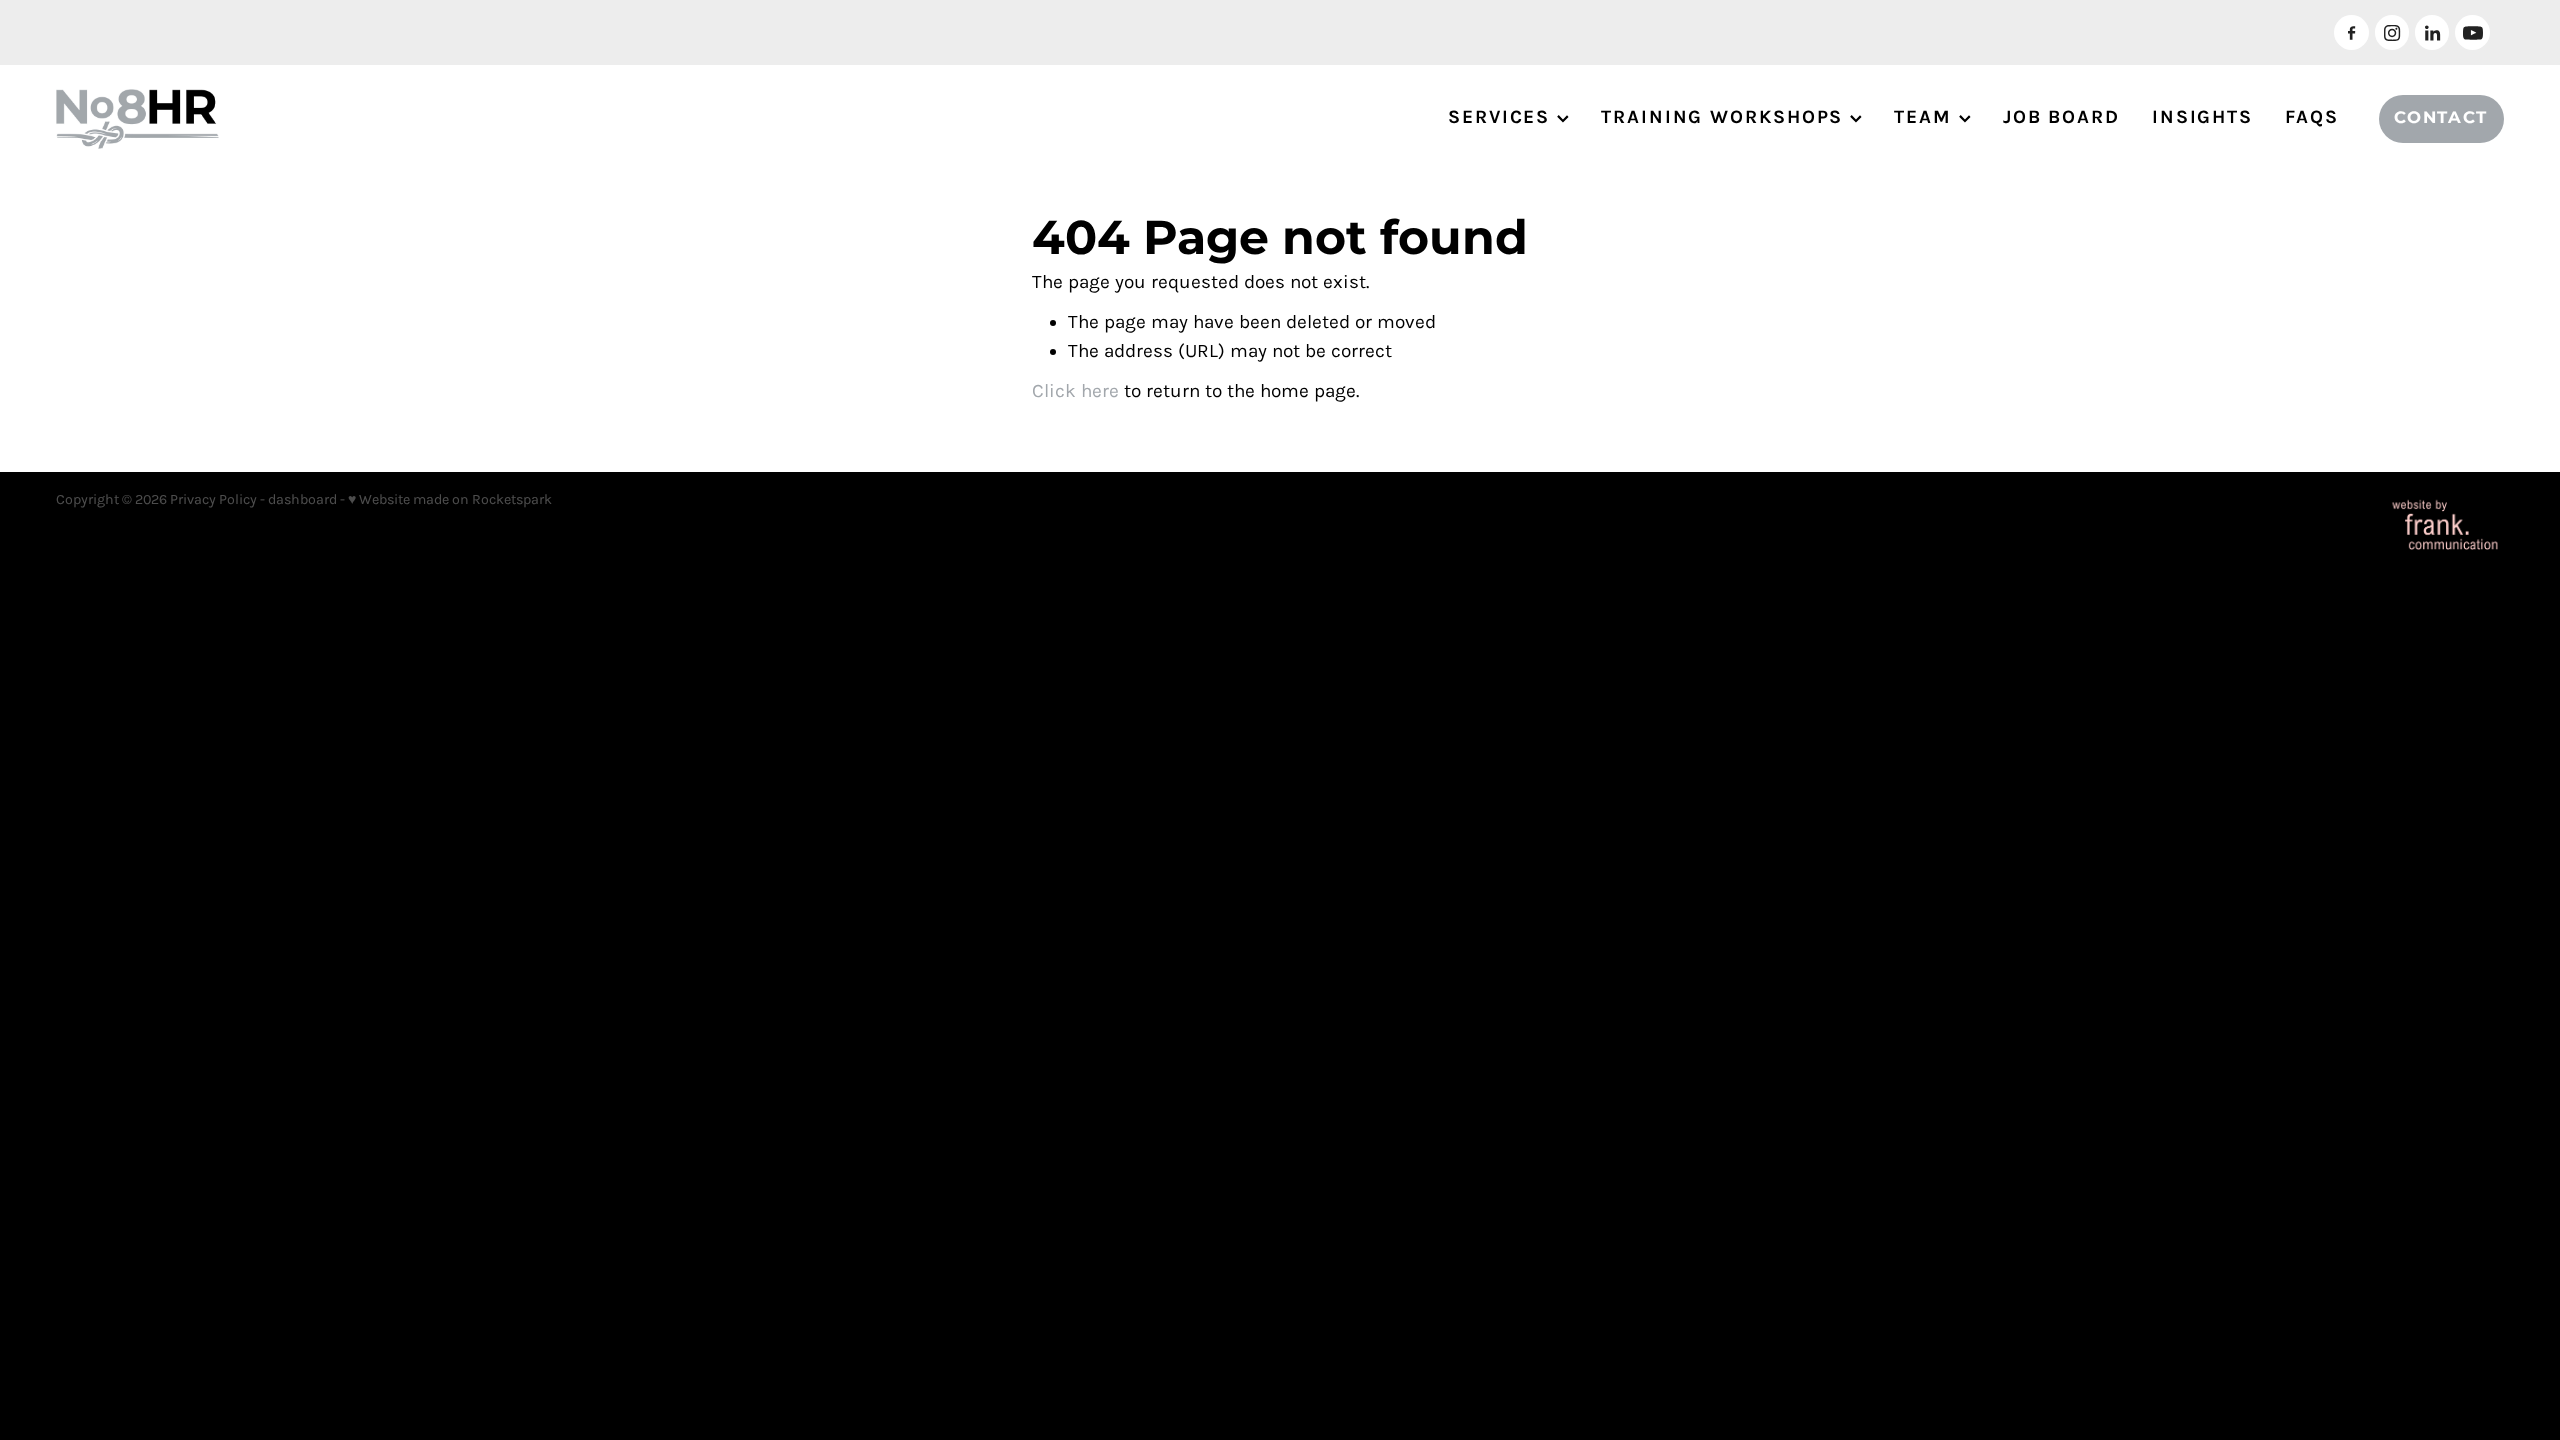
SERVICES (1502, 117)
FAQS (2312, 117)
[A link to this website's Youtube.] (2472, 32)
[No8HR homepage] (301, 119)
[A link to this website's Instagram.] (2392, 32)
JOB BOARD (2061, 117)
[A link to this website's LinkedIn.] (2432, 32)
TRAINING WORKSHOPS (1725, 117)
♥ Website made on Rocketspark (450, 499)
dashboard (302, 499)
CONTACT (2441, 118)
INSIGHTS (2202, 117)
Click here (1075, 391)
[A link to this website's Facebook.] (2351, 32)
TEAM (1926, 117)
